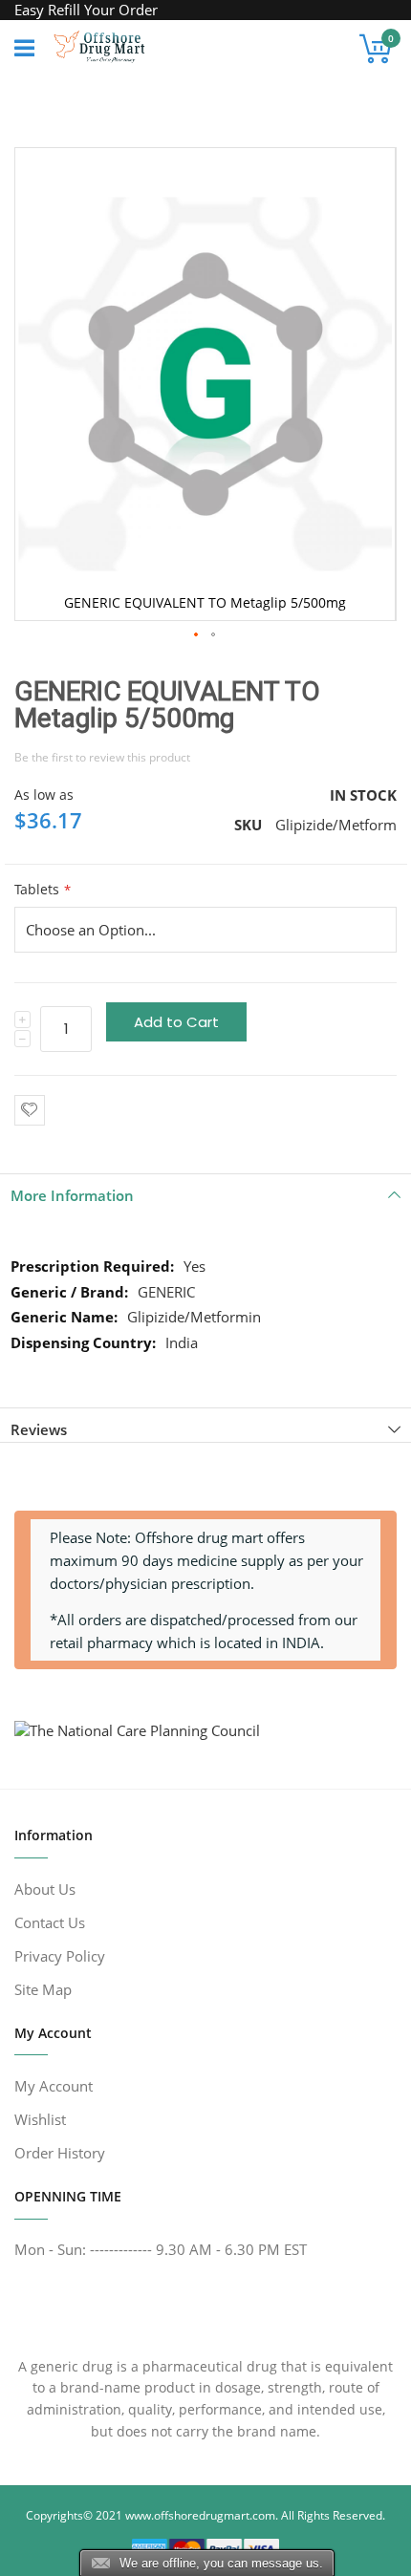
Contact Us (50, 1922)
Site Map (43, 1989)
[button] (197, 635)
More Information (72, 1195)
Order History (60, 2153)
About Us (45, 1889)
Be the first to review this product (102, 757)
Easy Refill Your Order (86, 10)
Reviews (39, 1429)
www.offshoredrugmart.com (200, 2515)
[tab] (205, 1191)
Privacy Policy (60, 1956)
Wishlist (40, 2119)
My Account (54, 2086)
